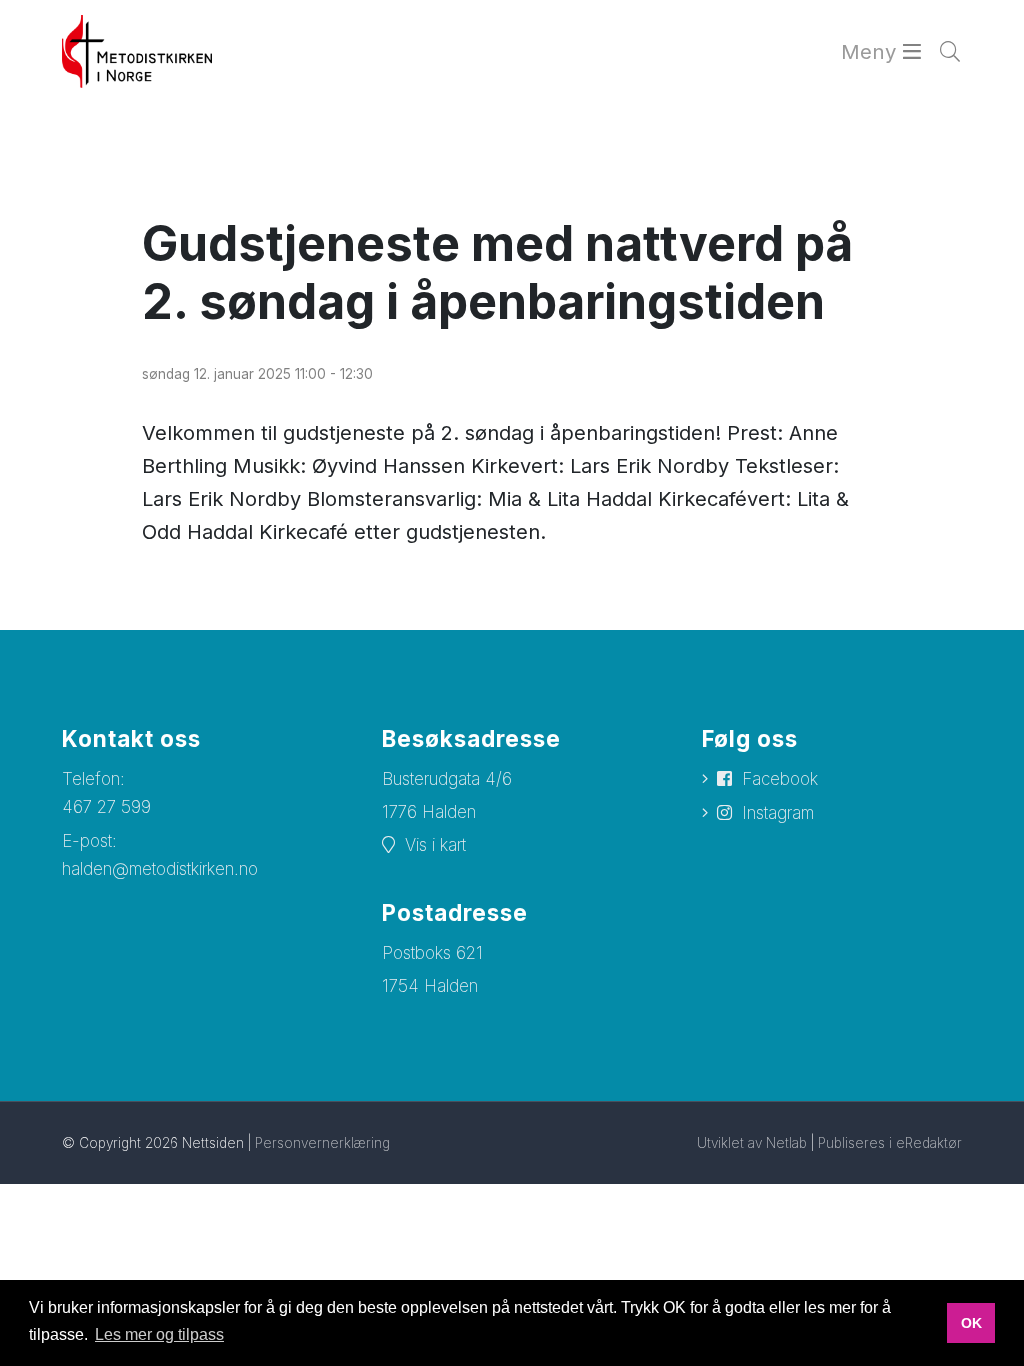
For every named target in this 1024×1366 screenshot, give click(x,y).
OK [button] (971, 1323)
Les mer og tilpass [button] (159, 1334)
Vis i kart (435, 845)
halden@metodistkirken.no (160, 869)
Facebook (780, 779)
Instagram (778, 813)
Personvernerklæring (322, 1143)
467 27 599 (106, 807)
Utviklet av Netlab (752, 1143)
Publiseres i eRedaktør (890, 1143)
